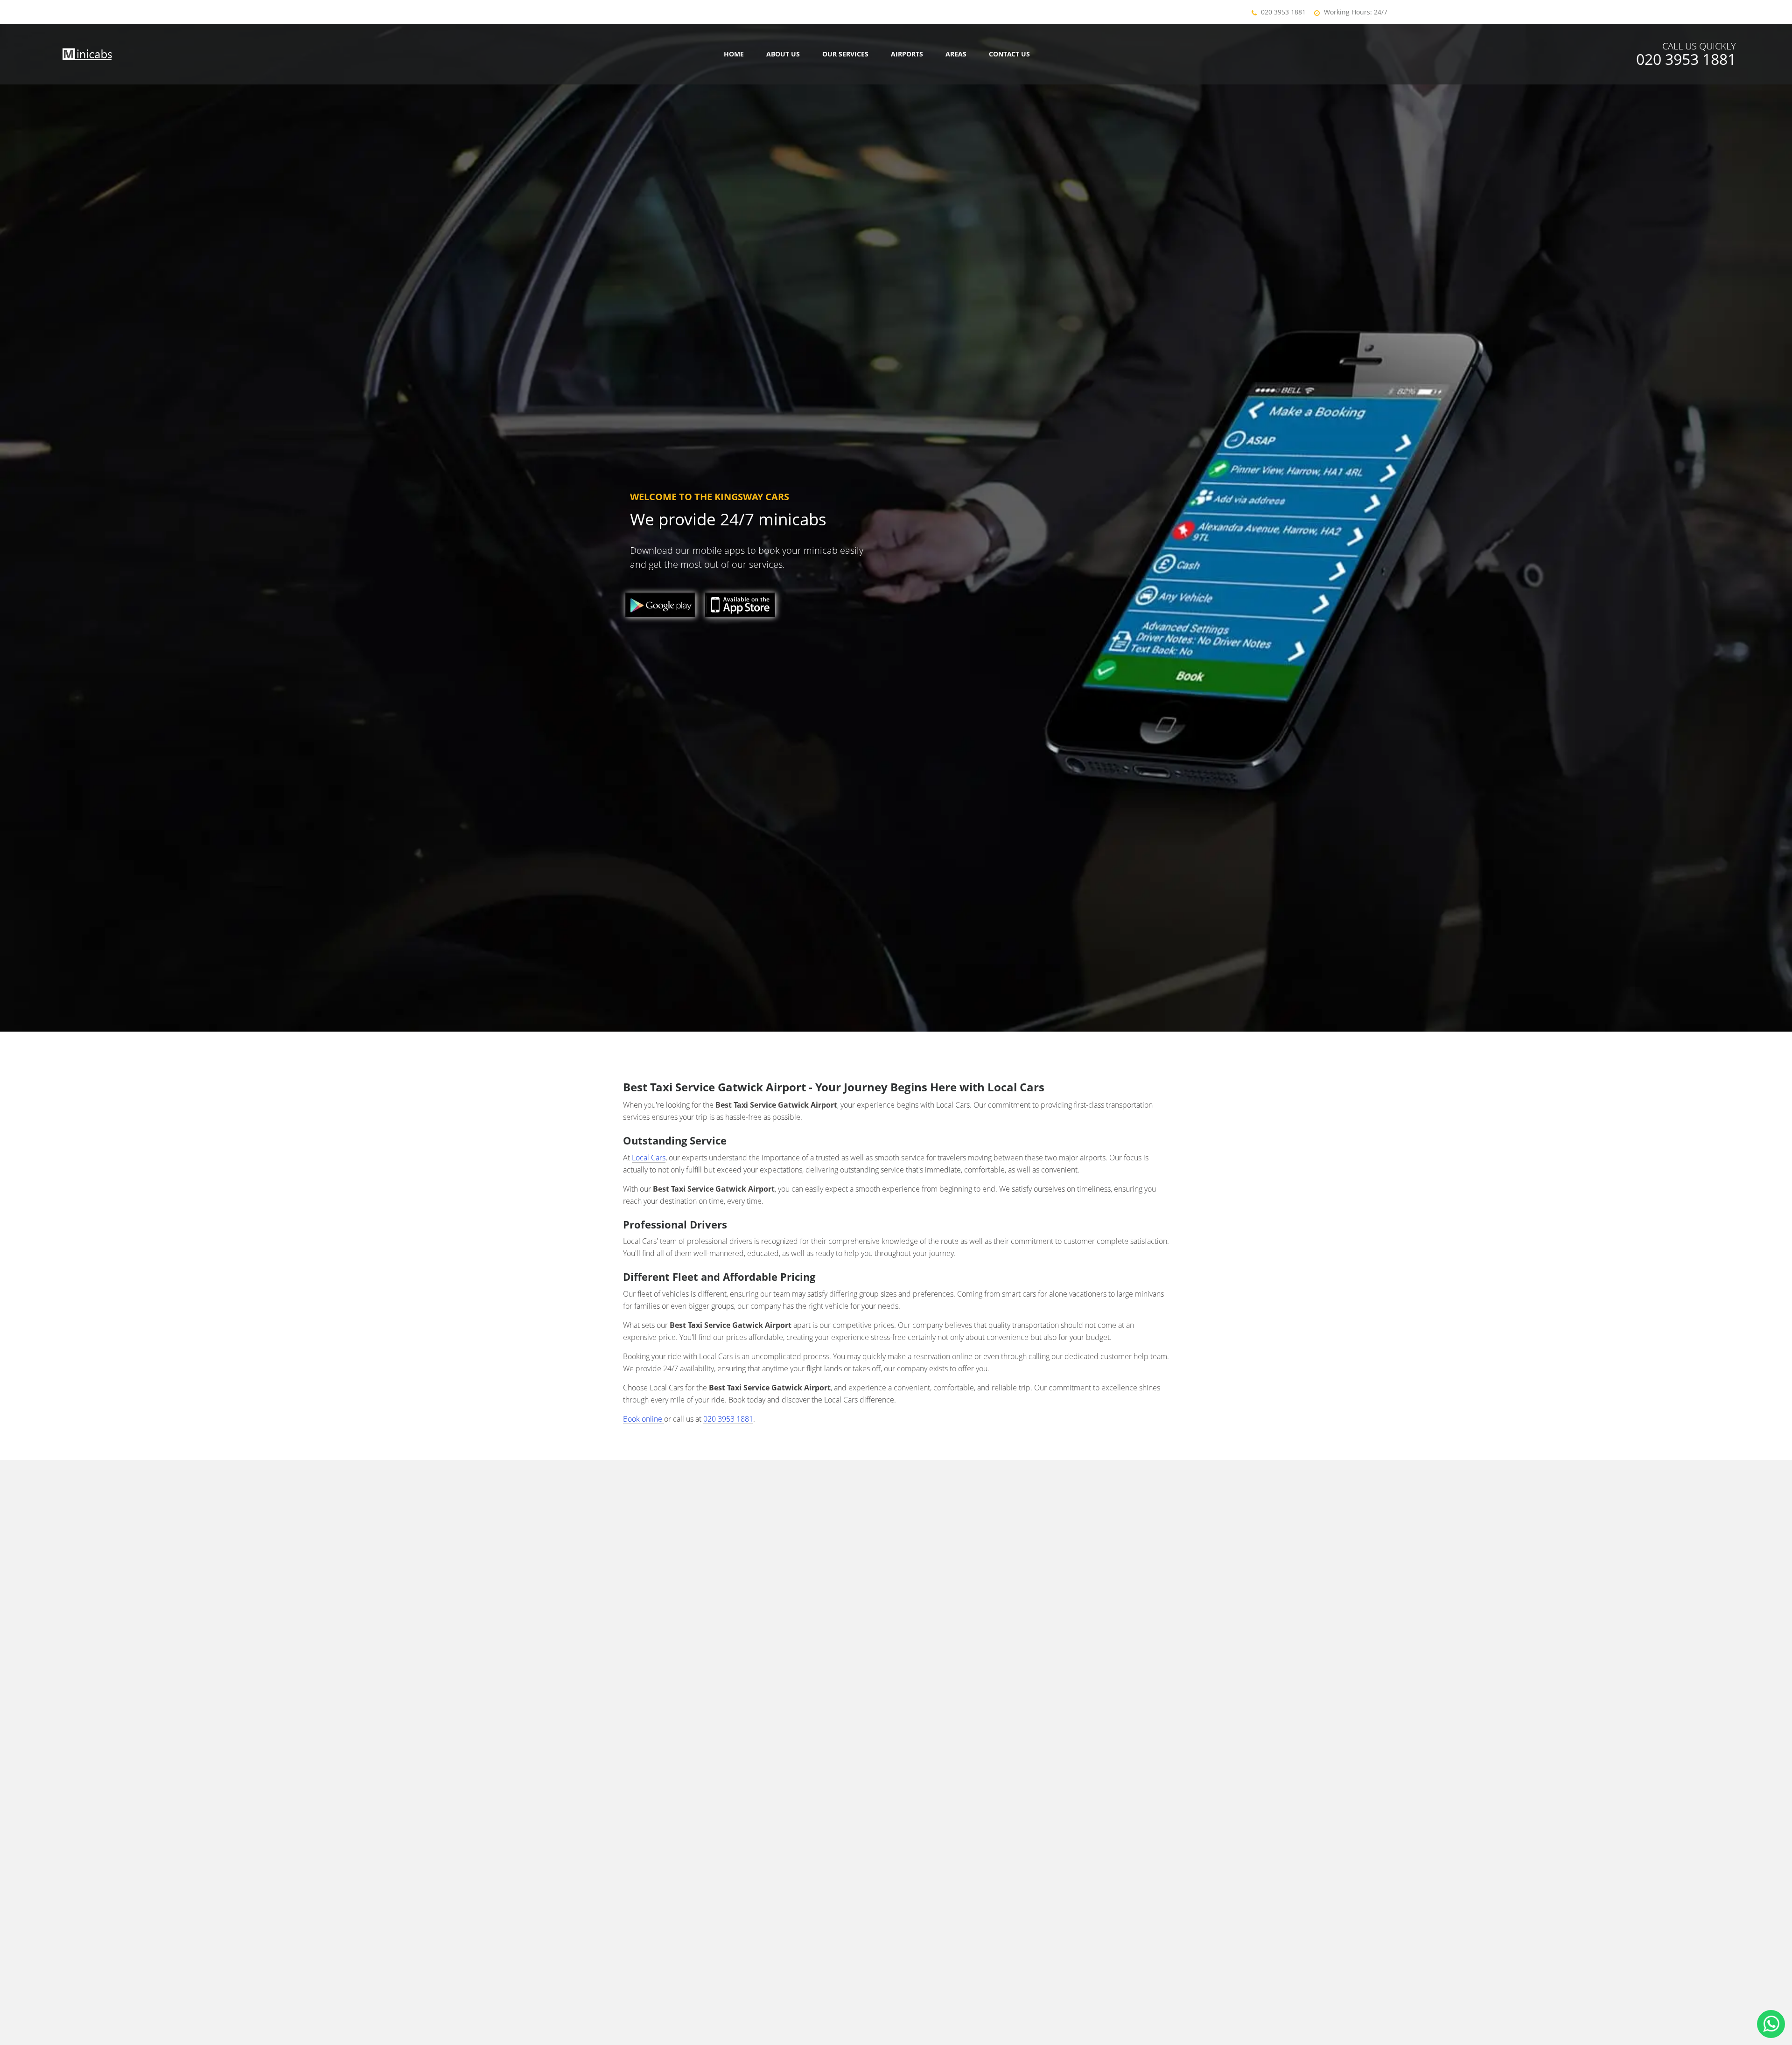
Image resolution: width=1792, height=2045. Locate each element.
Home (734, 54)
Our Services (845, 54)
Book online (644, 1419)
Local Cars (649, 1158)
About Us (783, 54)
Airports (907, 54)
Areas (956, 54)
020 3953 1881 (1283, 12)
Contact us (1009, 54)
